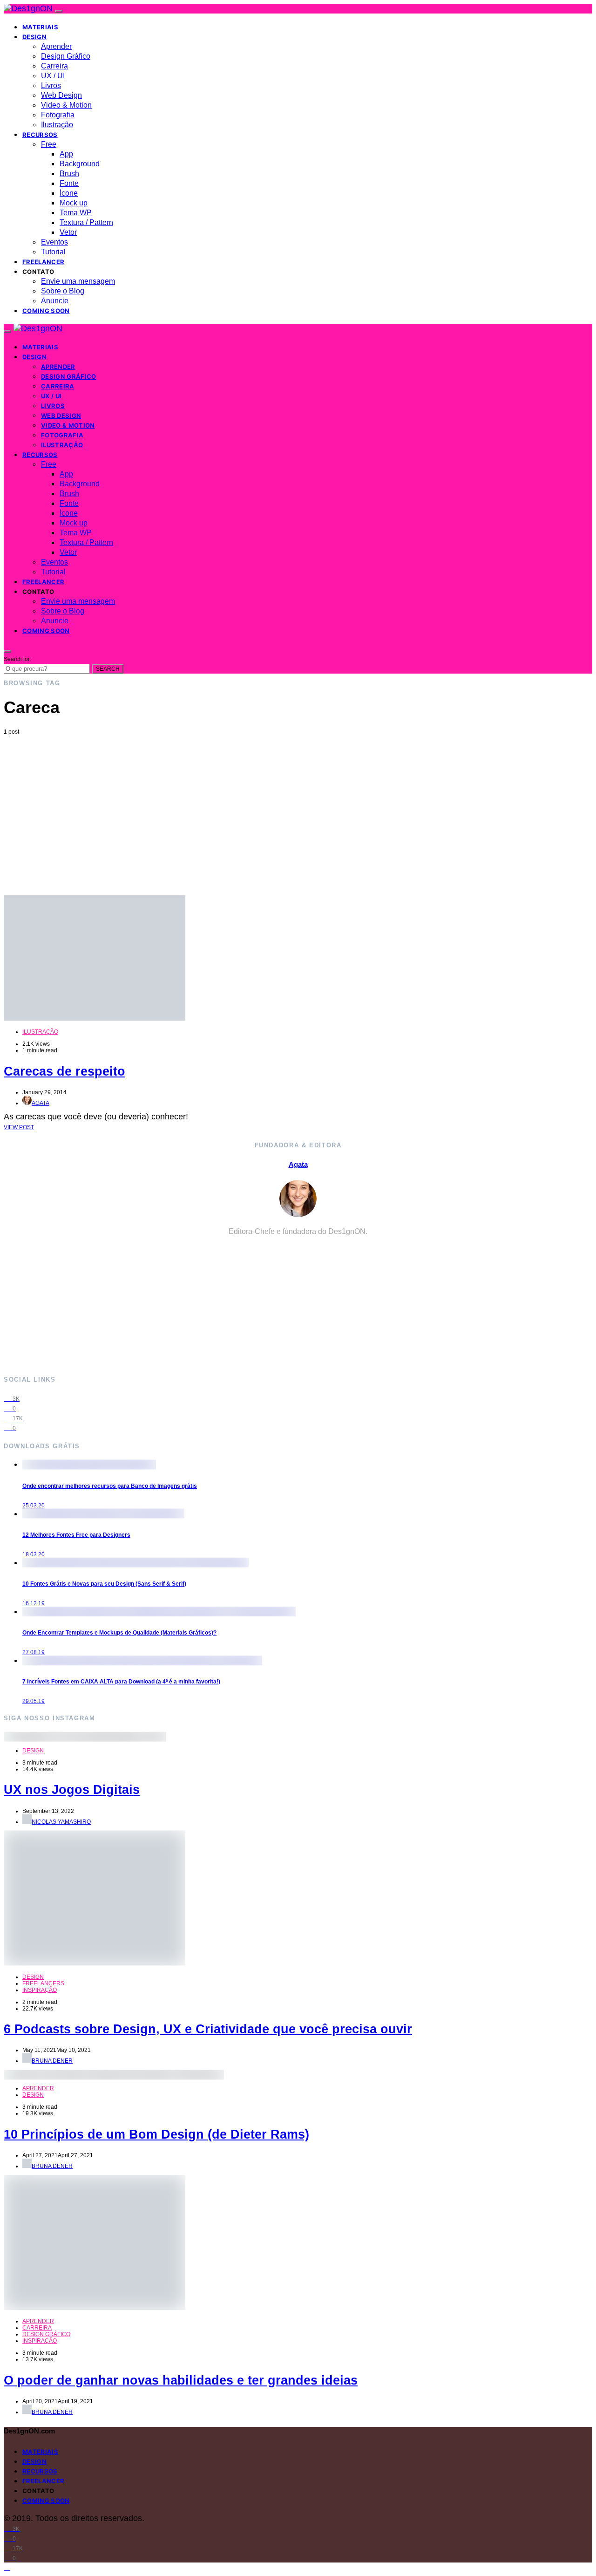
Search (108, 669)
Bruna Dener (52, 2061)
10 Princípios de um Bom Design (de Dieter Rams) (156, 2134)
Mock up (74, 203)
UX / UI (53, 76)
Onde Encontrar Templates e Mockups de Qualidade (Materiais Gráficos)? (119, 1633)
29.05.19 (34, 1701)
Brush (69, 174)
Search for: (17, 659)
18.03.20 (34, 1554)
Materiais (40, 27)
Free (49, 144)
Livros (51, 85)
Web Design (61, 95)
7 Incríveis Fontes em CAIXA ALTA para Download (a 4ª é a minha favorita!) (121, 1682)
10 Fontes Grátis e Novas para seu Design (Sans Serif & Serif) (104, 1584)
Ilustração (57, 125)
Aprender (56, 46)
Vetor (68, 232)
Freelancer (43, 262)
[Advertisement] (298, 805)
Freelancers (43, 1983)
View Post (19, 1127)
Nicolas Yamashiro (61, 1822)
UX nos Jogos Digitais (72, 1790)
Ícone (69, 193)
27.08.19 (34, 1652)
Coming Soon (46, 311)
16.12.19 (34, 1603)
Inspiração (40, 1990)
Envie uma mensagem (78, 281)
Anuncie (55, 301)
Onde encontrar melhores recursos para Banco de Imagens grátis (110, 1486)
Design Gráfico (66, 56)
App (66, 154)
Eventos (54, 242)
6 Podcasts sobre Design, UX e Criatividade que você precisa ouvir (208, 2029)
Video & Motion (66, 105)
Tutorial (53, 252)
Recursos (40, 135)
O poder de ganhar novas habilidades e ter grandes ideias (181, 2380)
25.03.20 (34, 1506)
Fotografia (58, 115)
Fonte (69, 183)
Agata (41, 1103)
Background (80, 164)
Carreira (54, 66)
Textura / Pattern (86, 222)
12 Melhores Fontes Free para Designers (76, 1535)
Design (34, 37)
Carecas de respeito (64, 1071)
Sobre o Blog (63, 291)
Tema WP (76, 213)
